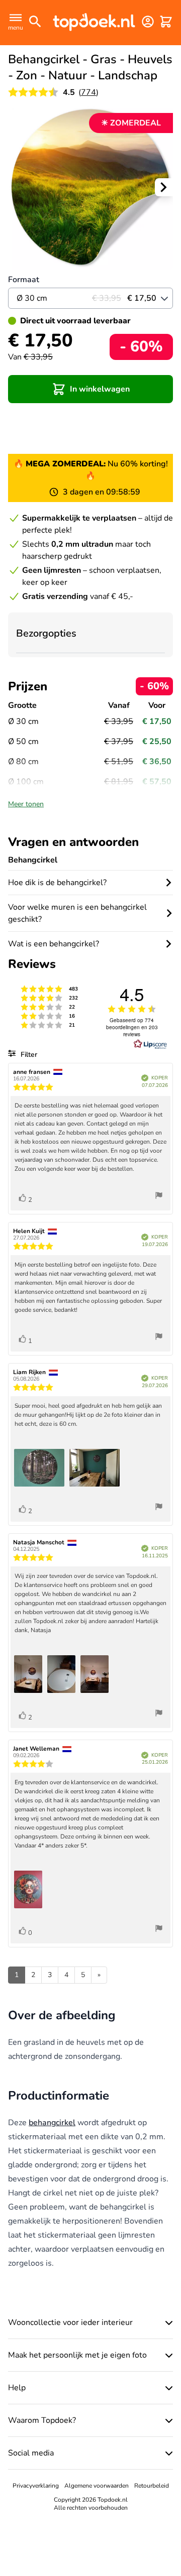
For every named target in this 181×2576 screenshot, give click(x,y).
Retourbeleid (152, 2486)
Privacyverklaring (36, 2486)
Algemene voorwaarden (97, 2486)
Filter (28, 1055)
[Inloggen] (148, 22)
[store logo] (94, 22)
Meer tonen (26, 804)
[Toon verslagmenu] (159, 1197)
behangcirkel (52, 2123)
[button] (90, 389)
